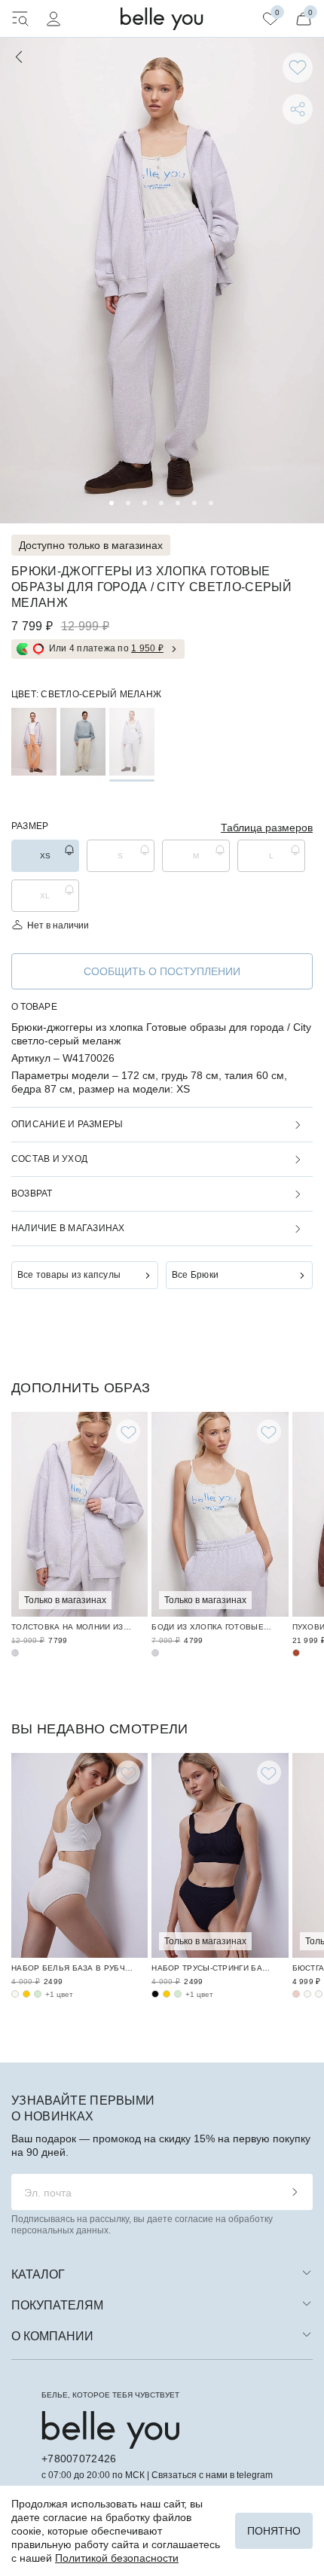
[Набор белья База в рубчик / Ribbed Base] (79, 1855)
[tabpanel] (162, 280)
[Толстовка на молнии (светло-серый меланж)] (15, 1653)
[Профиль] (53, 19)
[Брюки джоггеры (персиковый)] (34, 742)
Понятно (274, 2531)
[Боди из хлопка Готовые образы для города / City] (220, 1514)
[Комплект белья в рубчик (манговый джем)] (26, 1994)
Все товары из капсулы (69, 1275)
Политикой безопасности (117, 2558)
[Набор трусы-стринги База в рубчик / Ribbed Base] (220, 1855)
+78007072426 (79, 2459)
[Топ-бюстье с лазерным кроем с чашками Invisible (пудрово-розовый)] (296, 1994)
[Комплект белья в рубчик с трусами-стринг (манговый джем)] (167, 1994)
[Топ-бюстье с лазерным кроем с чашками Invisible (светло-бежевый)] (319, 1994)
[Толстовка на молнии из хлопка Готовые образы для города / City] (79, 1514)
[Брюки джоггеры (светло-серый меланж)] (132, 742)
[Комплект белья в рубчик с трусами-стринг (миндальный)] (178, 1994)
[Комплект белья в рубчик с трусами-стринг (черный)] (155, 1994)
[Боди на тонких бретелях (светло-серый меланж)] (155, 1653)
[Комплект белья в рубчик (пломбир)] (15, 1994)
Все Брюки (195, 1275)
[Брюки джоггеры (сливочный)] (83, 742)
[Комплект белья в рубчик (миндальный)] (38, 1994)
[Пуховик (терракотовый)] (296, 1653)
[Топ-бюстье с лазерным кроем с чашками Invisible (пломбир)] (307, 1994)
